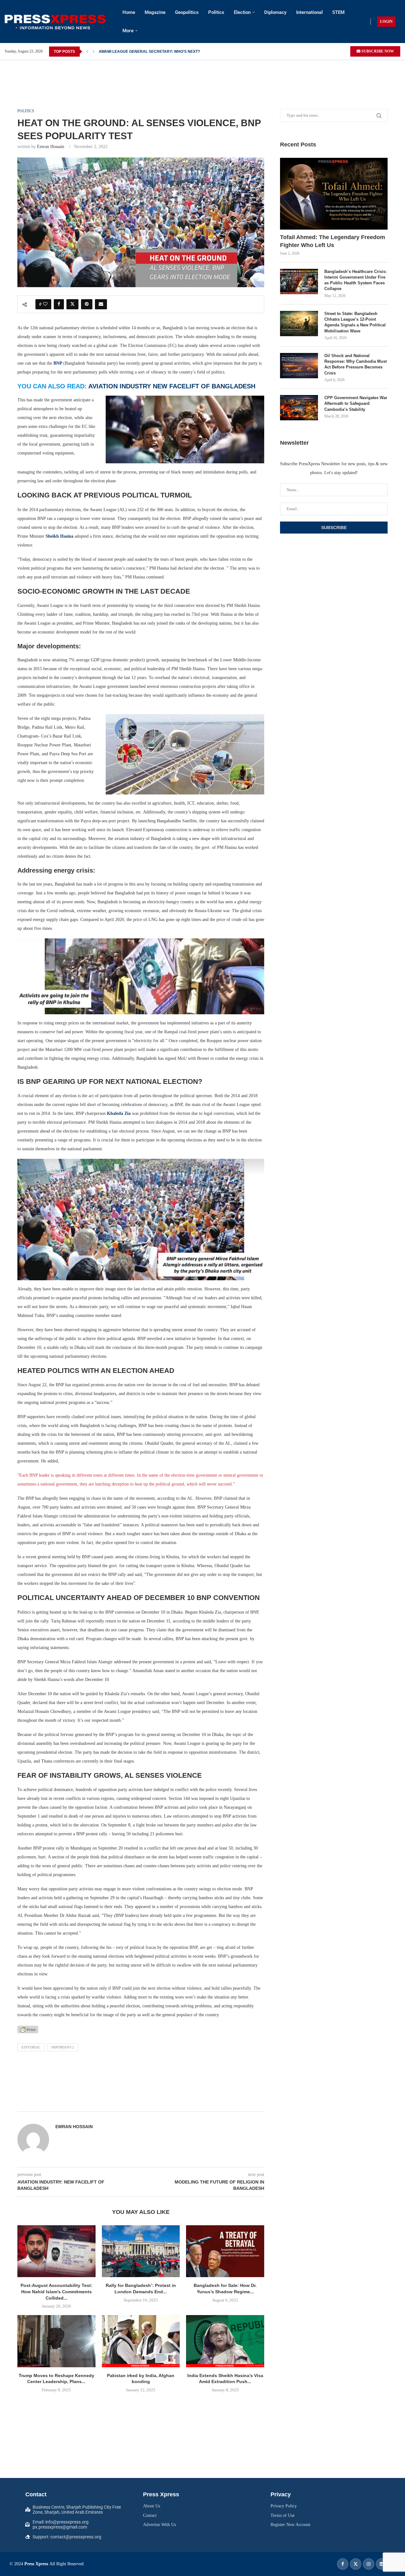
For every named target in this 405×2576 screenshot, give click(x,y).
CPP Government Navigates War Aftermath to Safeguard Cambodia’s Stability (356, 403)
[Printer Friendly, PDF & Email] (28, 2029)
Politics (216, 12)
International (309, 12)
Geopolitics (187, 12)
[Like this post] (45, 304)
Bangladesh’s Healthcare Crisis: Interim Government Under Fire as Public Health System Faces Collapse (355, 280)
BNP (58, 363)
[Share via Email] (101, 304)
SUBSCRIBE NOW (377, 51)
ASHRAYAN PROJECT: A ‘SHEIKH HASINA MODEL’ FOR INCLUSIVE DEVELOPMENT (175, 52)
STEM (338, 12)
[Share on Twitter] (72, 304)
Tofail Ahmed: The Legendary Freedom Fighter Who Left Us (333, 241)
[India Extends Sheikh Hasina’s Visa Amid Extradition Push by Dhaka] (225, 2341)
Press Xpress (36, 2564)
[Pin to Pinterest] (87, 304)
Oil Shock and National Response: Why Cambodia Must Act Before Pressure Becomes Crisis (355, 364)
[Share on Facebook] (59, 304)
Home (129, 12)
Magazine (155, 12)
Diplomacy (275, 12)
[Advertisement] (202, 74)
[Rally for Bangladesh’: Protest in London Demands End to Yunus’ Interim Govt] (141, 2251)
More (128, 31)
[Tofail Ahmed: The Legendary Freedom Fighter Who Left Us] (334, 194)
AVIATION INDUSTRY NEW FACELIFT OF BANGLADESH (172, 386)
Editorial (31, 2047)
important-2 (63, 2047)
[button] (87, 52)
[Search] (402, 22)
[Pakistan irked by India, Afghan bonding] (141, 2341)
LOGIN (386, 22)
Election (242, 12)
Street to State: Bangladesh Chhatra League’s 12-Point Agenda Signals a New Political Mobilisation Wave (355, 322)
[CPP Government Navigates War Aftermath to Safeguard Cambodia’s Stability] (299, 408)
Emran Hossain (51, 147)
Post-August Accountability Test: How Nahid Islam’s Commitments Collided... (56, 2292)
